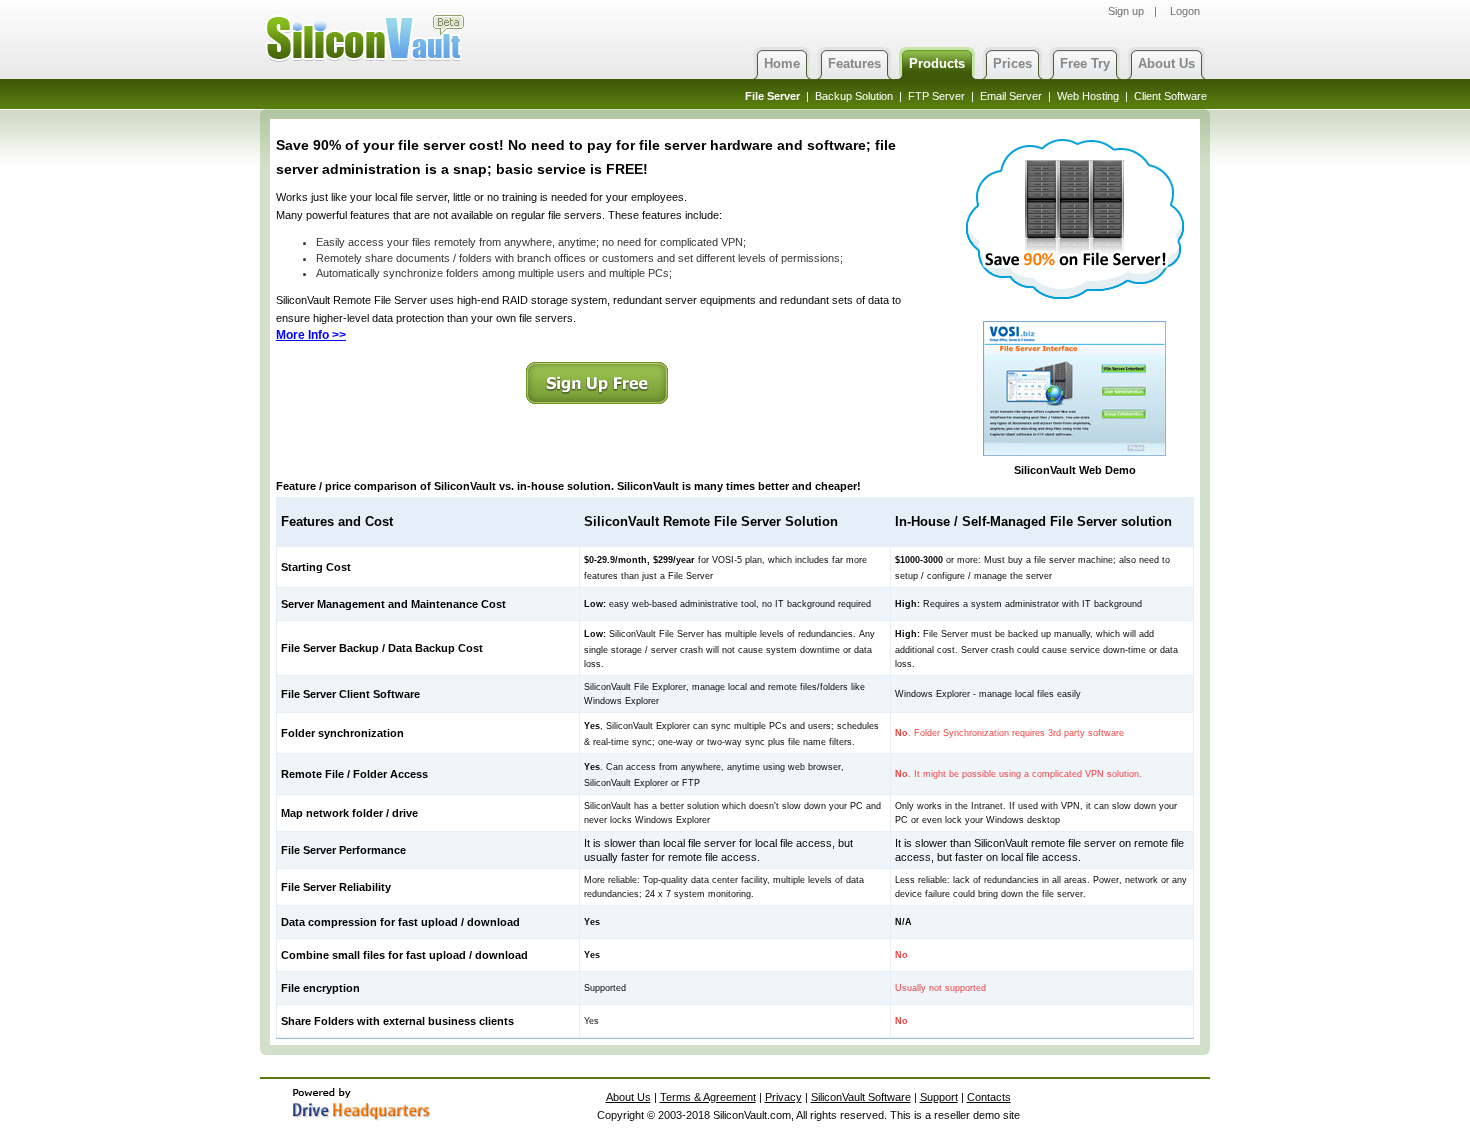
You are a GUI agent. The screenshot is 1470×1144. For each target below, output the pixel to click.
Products (937, 63)
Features (854, 63)
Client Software (1170, 96)
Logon (1185, 11)
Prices (1012, 63)
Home (782, 63)
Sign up (1126, 11)
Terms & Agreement (708, 1097)
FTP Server (936, 96)
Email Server (1011, 96)
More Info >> (311, 335)
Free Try (1085, 63)
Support (939, 1097)
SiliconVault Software (861, 1097)
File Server (772, 96)
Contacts (989, 1097)
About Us (1166, 63)
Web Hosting (1088, 96)
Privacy (783, 1097)
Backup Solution (854, 96)
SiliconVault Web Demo (1075, 470)
